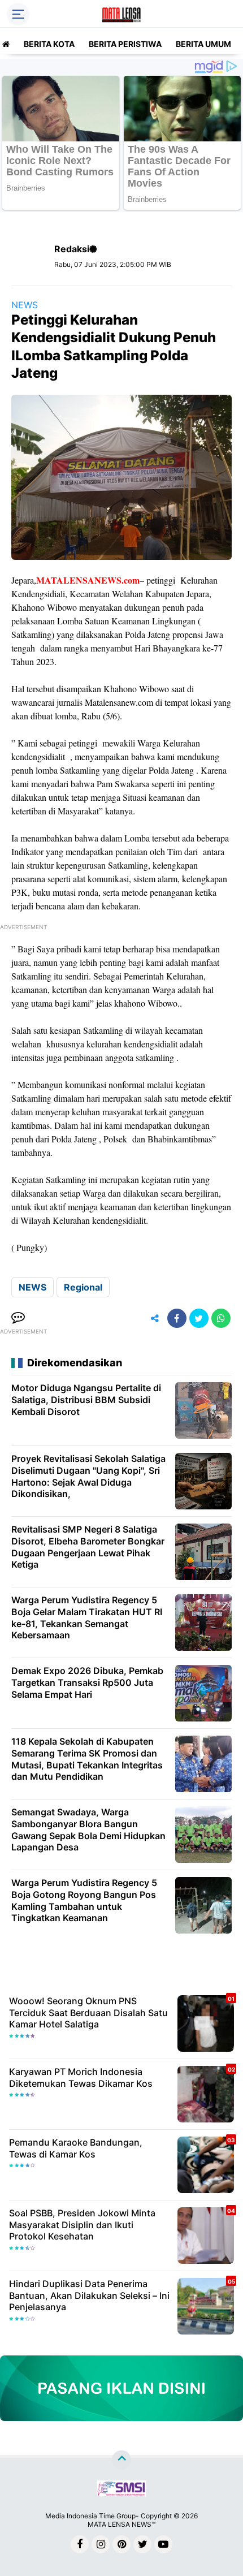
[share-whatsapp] (221, 1318)
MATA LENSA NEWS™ (121, 2524)
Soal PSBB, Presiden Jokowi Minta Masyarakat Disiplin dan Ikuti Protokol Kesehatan (82, 2225)
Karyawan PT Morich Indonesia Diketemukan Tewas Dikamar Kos (81, 2077)
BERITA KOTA (49, 44)
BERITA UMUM (203, 44)
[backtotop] (121, 2460)
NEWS (25, 305)
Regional (83, 1287)
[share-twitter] (199, 1318)
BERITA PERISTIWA (125, 44)
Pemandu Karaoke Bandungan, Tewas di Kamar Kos (76, 2148)
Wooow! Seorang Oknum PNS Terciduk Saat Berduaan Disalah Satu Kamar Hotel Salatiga (88, 2013)
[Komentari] (18, 1318)
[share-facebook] (177, 1318)
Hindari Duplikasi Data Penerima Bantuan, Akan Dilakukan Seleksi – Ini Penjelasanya (89, 2295)
